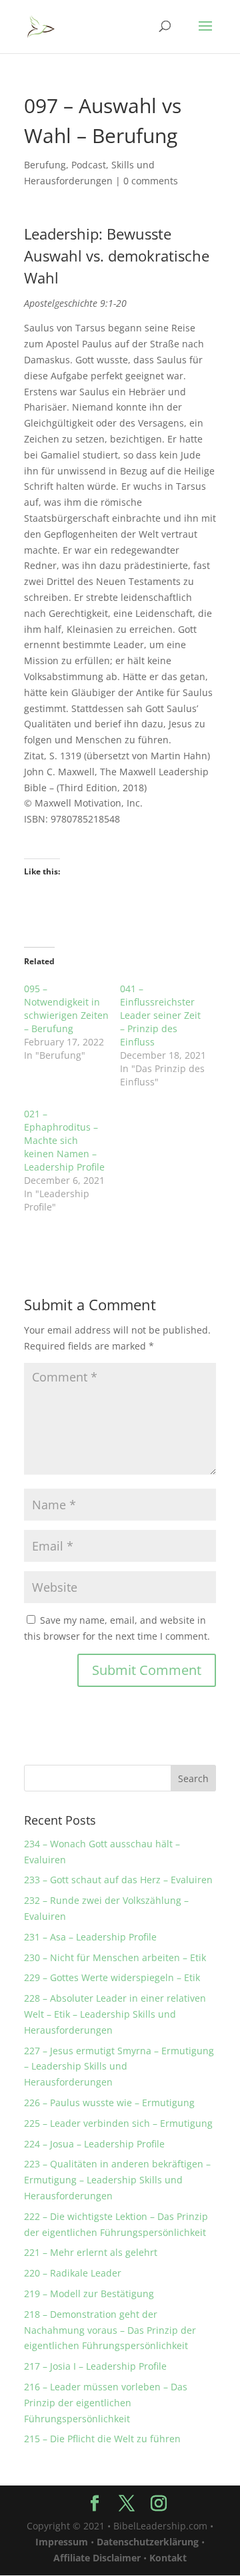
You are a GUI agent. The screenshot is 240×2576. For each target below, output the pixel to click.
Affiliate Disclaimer (97, 2558)
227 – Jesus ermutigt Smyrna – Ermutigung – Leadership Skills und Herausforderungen (119, 2067)
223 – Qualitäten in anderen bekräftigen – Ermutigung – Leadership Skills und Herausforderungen (117, 2180)
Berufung (45, 165)
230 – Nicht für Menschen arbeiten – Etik (115, 1957)
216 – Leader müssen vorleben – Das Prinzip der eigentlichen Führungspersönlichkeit (106, 2403)
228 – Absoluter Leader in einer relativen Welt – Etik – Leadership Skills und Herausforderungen (115, 2014)
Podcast (89, 165)
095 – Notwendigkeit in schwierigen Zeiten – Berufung (66, 1009)
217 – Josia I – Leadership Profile (95, 2366)
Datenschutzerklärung (148, 2542)
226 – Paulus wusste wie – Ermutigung (109, 2103)
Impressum (62, 2542)
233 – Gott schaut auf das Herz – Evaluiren (118, 1880)
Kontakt (168, 2558)
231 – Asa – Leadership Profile (90, 1937)
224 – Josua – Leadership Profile (94, 2144)
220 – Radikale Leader (73, 2273)
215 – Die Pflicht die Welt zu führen (102, 2439)
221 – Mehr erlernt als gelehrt (91, 2252)
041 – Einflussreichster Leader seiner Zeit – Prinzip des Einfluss (160, 1015)
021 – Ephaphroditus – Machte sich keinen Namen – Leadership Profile (64, 1140)
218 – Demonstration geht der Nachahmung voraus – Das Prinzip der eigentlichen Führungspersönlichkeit (110, 2330)
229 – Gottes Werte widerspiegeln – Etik (112, 1977)
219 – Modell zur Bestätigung (89, 2294)
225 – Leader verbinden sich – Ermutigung (118, 2123)
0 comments (151, 181)
